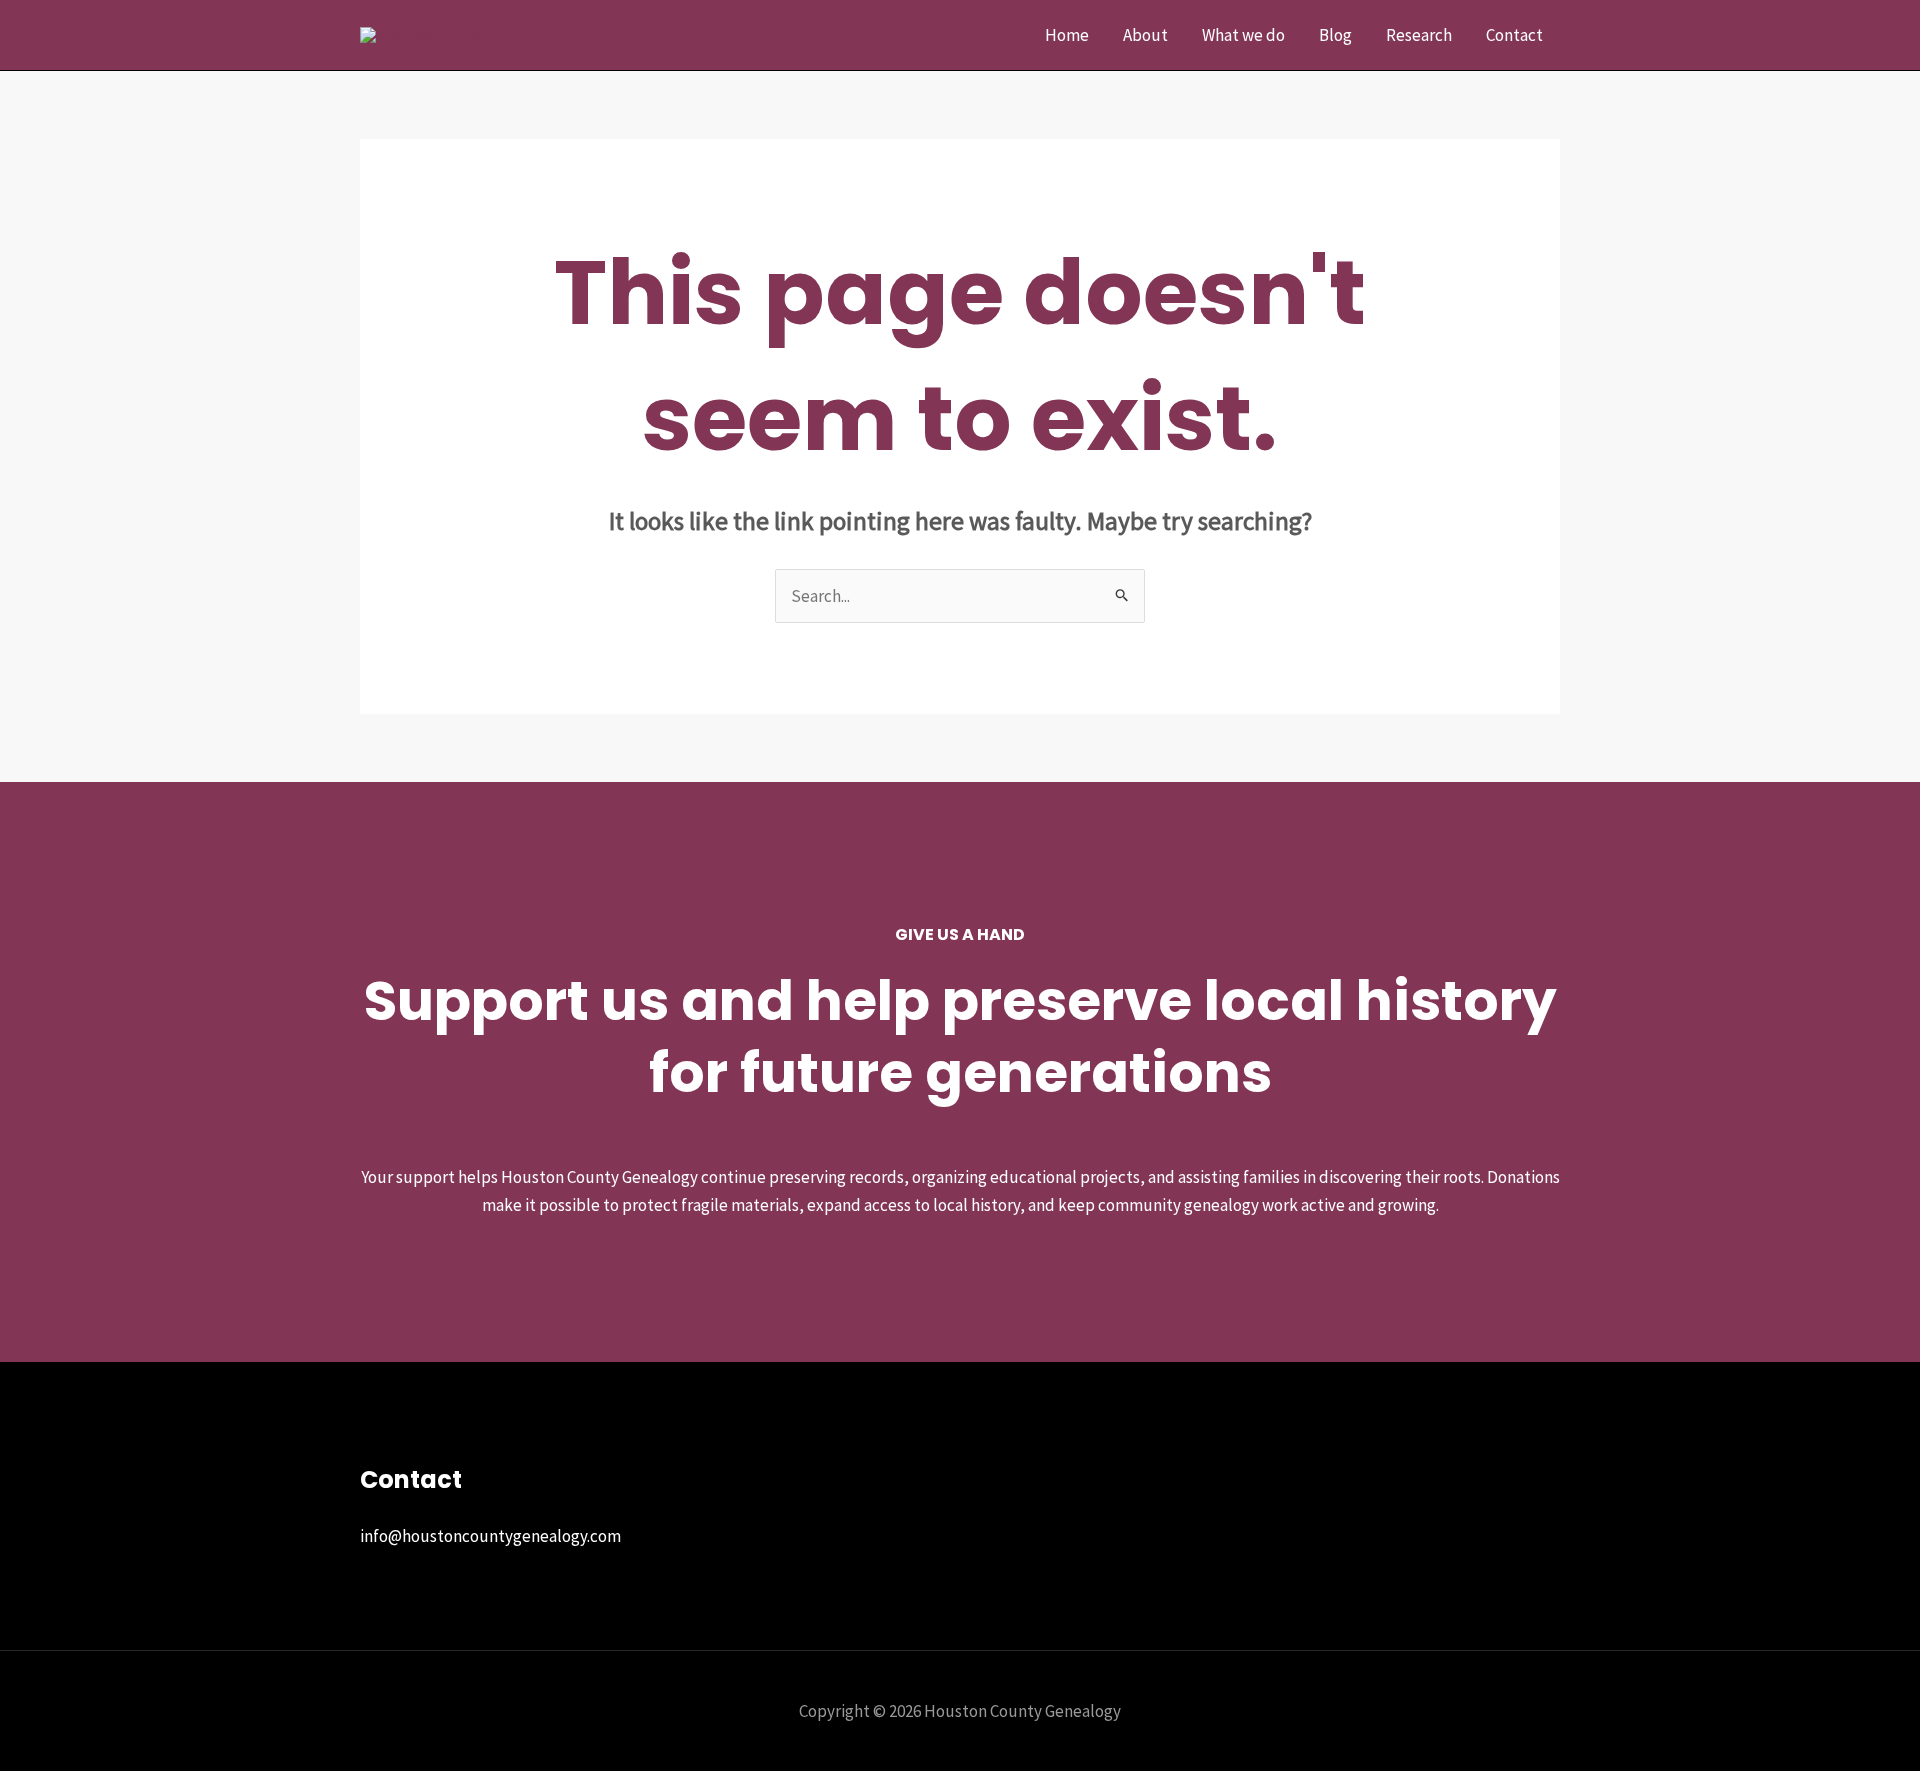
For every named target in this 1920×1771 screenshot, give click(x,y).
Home (1067, 35)
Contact (1514, 35)
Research (1419, 35)
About (1145, 35)
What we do (1243, 35)
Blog (1335, 35)
